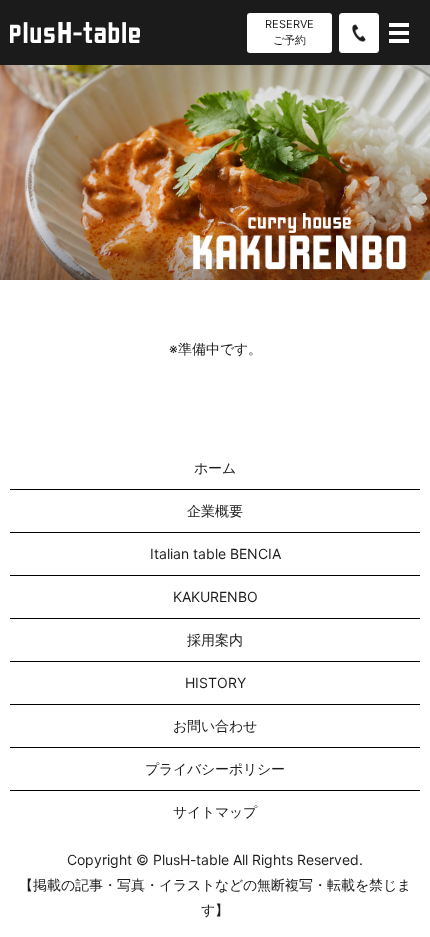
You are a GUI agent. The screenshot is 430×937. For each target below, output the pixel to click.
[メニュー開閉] (399, 33)
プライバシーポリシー (215, 768)
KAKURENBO (215, 596)
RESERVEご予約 (289, 31)
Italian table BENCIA (215, 553)
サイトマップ (215, 811)
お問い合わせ (215, 725)
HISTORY (215, 682)
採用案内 (215, 639)
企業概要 (215, 510)
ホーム (215, 467)
